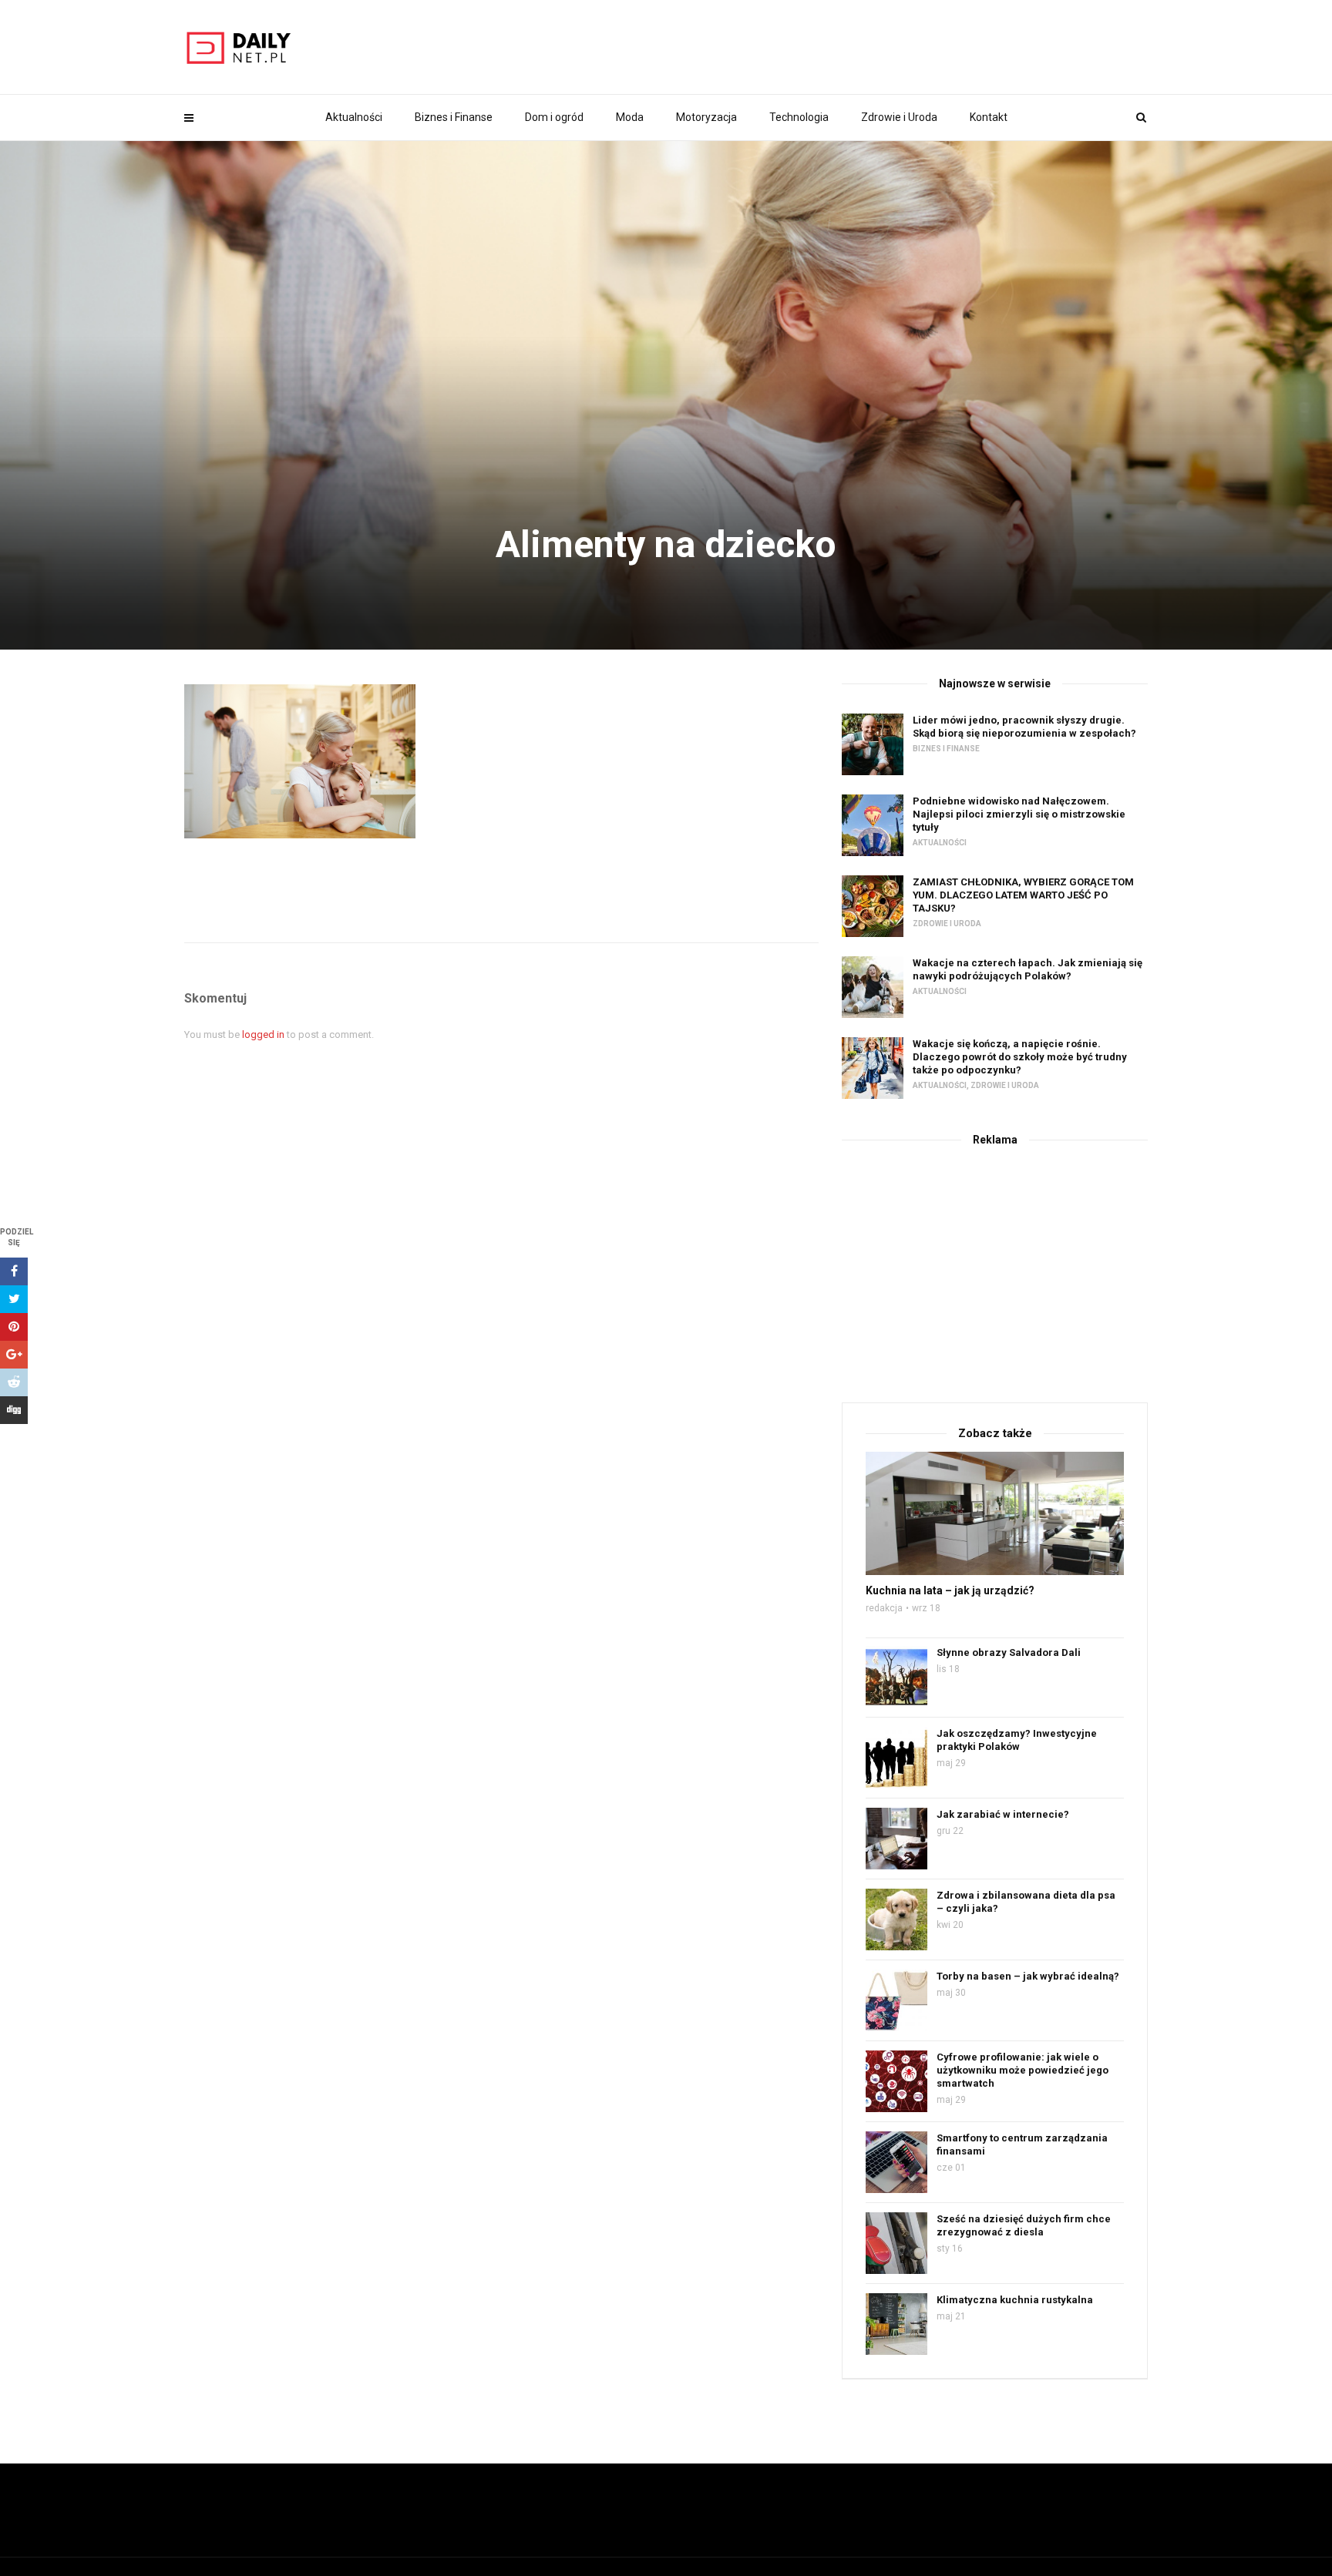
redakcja (884, 1608)
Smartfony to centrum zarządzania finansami (1022, 2144)
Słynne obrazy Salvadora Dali (1009, 1652)
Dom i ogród (554, 117)
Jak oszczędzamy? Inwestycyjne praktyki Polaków (1017, 1740)
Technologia (799, 117)
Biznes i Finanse (454, 117)
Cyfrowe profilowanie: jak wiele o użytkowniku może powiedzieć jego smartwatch (1023, 2070)
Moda (630, 117)
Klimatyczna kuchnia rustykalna (1015, 2300)
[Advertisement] (995, 1271)
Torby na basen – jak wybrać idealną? (1028, 1976)
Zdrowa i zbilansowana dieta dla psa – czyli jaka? (1026, 1902)
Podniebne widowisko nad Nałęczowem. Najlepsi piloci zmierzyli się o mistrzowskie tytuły (1019, 814)
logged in (263, 1034)
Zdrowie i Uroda (899, 117)
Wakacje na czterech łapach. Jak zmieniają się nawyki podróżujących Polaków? (1028, 969)
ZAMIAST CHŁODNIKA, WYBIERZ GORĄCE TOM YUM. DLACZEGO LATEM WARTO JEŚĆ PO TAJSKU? (1023, 895)
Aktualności (354, 117)
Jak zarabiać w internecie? (1003, 1814)
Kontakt (989, 117)
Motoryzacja (706, 117)
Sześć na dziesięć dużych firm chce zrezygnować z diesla (1024, 2225)
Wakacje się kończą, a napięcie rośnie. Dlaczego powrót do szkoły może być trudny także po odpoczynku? (1020, 1057)
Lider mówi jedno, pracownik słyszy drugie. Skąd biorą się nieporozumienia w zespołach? (1024, 727)
